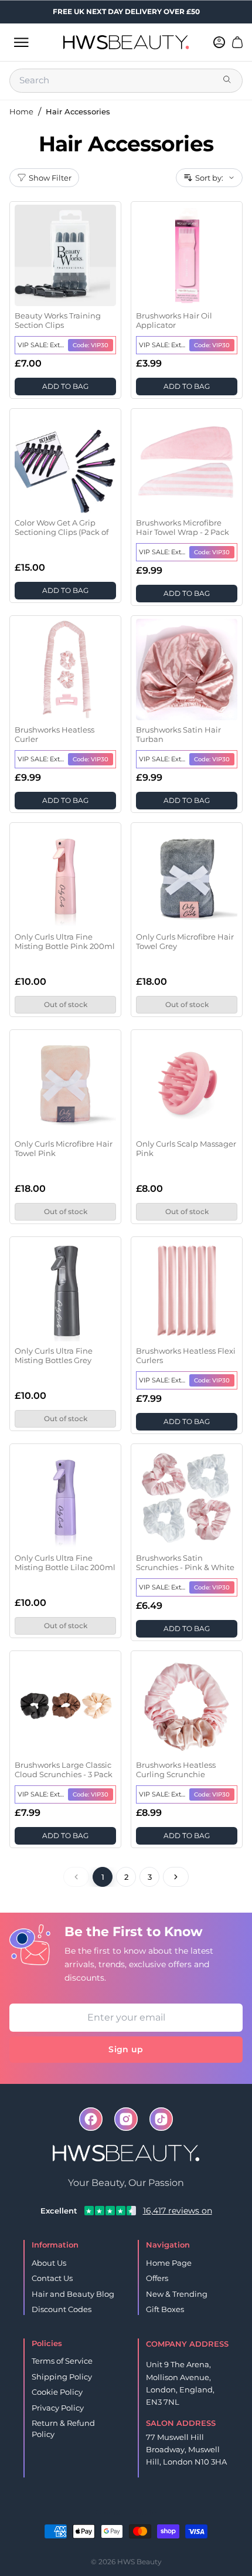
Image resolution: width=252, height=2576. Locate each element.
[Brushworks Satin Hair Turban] (187, 670)
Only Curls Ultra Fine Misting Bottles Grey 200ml (54, 1356)
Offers (157, 2278)
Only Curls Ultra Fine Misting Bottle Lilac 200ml (65, 1562)
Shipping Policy (62, 2377)
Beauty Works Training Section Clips (58, 320)
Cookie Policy (57, 2392)
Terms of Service (62, 2361)
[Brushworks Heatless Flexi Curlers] (187, 1291)
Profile (145, 2512)
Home (21, 111)
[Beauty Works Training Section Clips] (65, 255)
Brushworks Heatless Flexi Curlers (186, 1355)
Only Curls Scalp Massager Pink (186, 1148)
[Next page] (176, 1877)
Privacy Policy (58, 2408)
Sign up (126, 2049)
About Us (49, 2263)
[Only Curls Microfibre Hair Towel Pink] (65, 1084)
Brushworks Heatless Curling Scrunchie (176, 1770)
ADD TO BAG (65, 386)
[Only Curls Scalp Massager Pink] (187, 1084)
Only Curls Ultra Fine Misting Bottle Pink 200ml (65, 941)
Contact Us (52, 2278)
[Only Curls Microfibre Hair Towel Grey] (187, 877)
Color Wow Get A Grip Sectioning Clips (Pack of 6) (62, 528)
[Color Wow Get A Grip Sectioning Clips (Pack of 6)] (65, 462)
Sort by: (209, 178)
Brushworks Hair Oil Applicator (174, 320)
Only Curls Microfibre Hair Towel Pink (64, 1148)
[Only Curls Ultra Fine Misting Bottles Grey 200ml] (65, 1291)
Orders (108, 2512)
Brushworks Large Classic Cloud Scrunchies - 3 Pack (64, 1770)
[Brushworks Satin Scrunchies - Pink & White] (187, 1498)
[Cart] (237, 42)
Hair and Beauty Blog (73, 2294)
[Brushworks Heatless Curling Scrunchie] (187, 1705)
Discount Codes (62, 2309)
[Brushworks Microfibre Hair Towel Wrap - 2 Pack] (187, 462)
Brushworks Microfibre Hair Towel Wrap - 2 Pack (183, 527)
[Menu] (21, 42)
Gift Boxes (165, 2309)
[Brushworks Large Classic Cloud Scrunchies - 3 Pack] (65, 1705)
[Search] (228, 80)
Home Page (169, 2263)
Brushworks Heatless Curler (55, 734)
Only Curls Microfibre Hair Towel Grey (185, 941)
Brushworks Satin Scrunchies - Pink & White (185, 1562)
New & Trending (177, 2294)
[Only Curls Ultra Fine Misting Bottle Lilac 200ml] (65, 1498)
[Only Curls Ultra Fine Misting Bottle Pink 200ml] (65, 877)
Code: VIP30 (91, 345)
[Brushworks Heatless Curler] (65, 670)
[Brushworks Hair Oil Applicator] (187, 255)
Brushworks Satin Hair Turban (178, 734)
